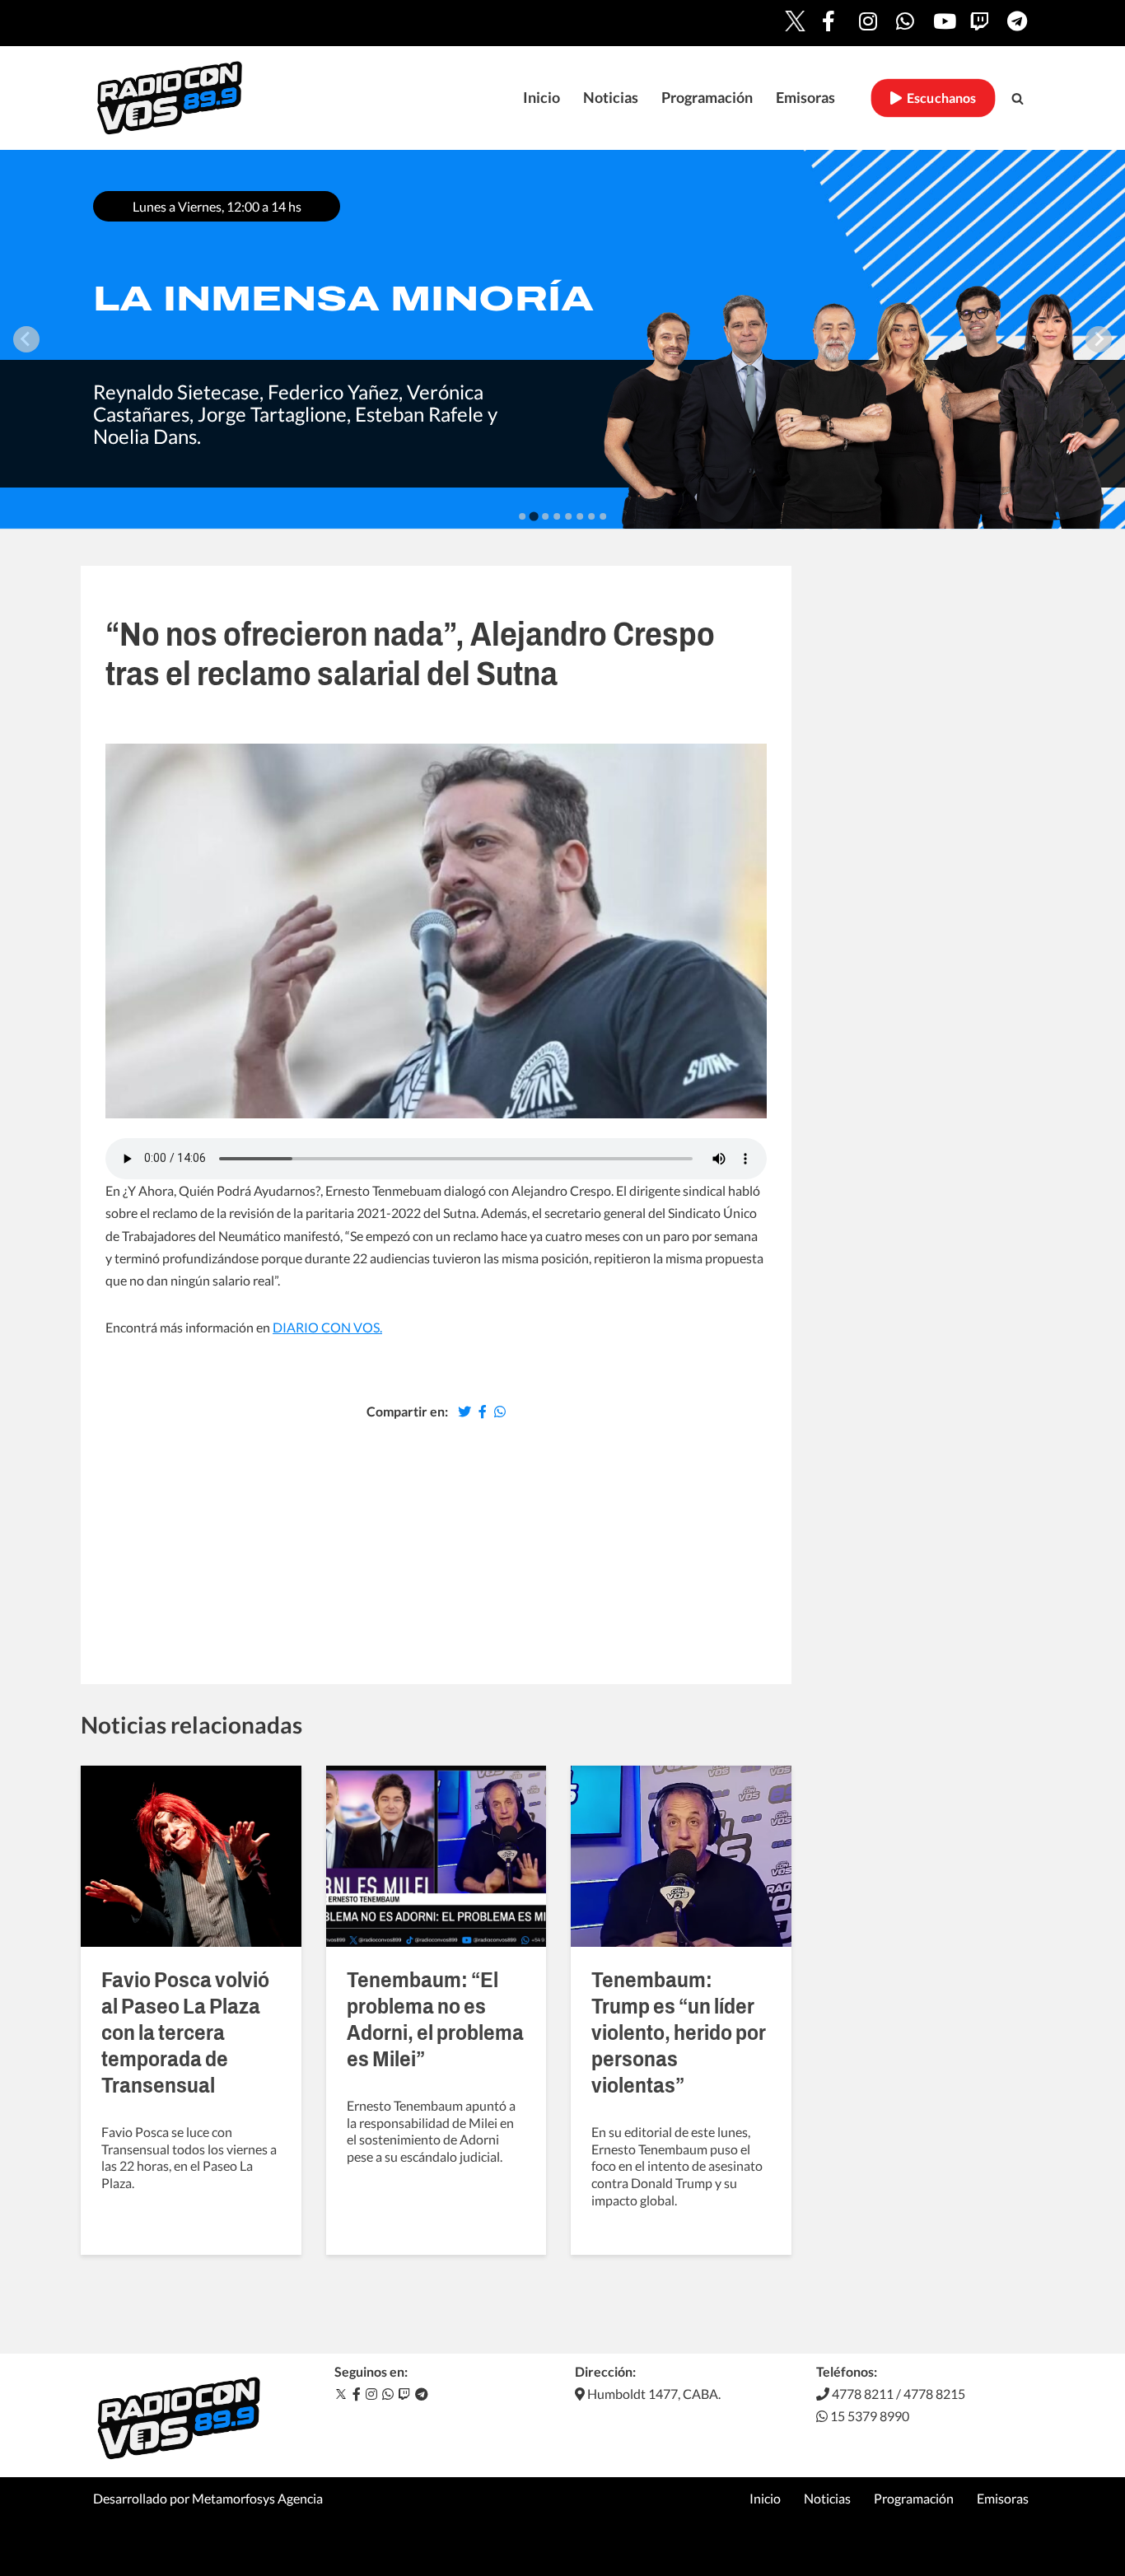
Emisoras (805, 98)
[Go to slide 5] (568, 516)
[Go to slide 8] (603, 516)
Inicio (541, 98)
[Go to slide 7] (591, 516)
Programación (707, 98)
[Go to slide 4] (557, 516)
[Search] (1018, 98)
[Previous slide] (26, 339)
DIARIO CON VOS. (327, 1327)
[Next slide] (1099, 339)
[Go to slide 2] (533, 516)
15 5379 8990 (868, 2416)
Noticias (611, 98)
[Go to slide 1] (522, 516)
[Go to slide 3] (545, 516)
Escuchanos (939, 98)
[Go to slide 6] (580, 516)
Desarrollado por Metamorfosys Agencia (208, 2498)
